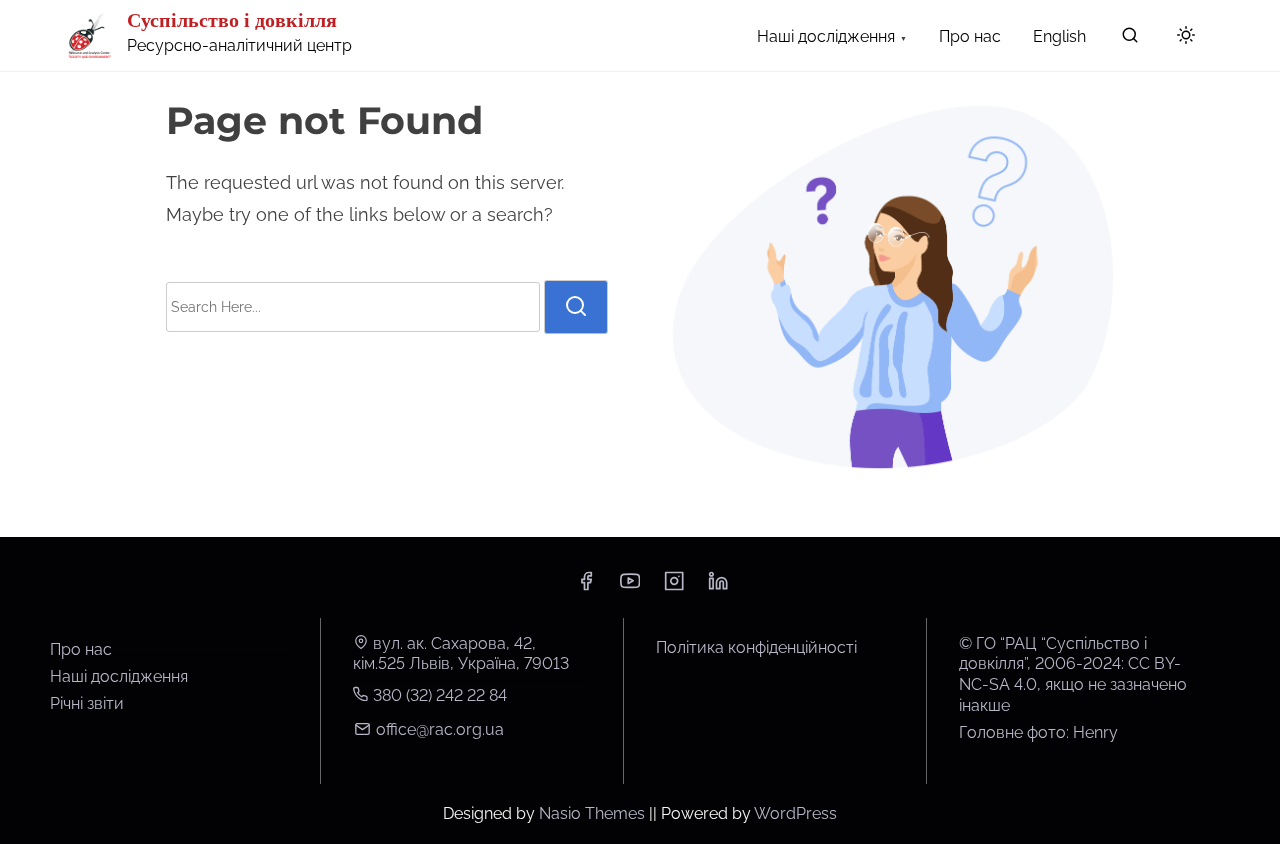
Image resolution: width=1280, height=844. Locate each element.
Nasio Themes (594, 813)
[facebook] (586, 587)
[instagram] (674, 587)
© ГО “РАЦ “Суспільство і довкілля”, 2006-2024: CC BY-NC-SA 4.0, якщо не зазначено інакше (1073, 674)
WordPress (795, 813)
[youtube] (630, 587)
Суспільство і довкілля (232, 20)
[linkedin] (718, 587)
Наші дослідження (119, 676)
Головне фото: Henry (1038, 732)
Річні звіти (87, 703)
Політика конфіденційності (756, 647)
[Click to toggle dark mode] (1186, 36)
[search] (1130, 39)
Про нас (81, 649)
